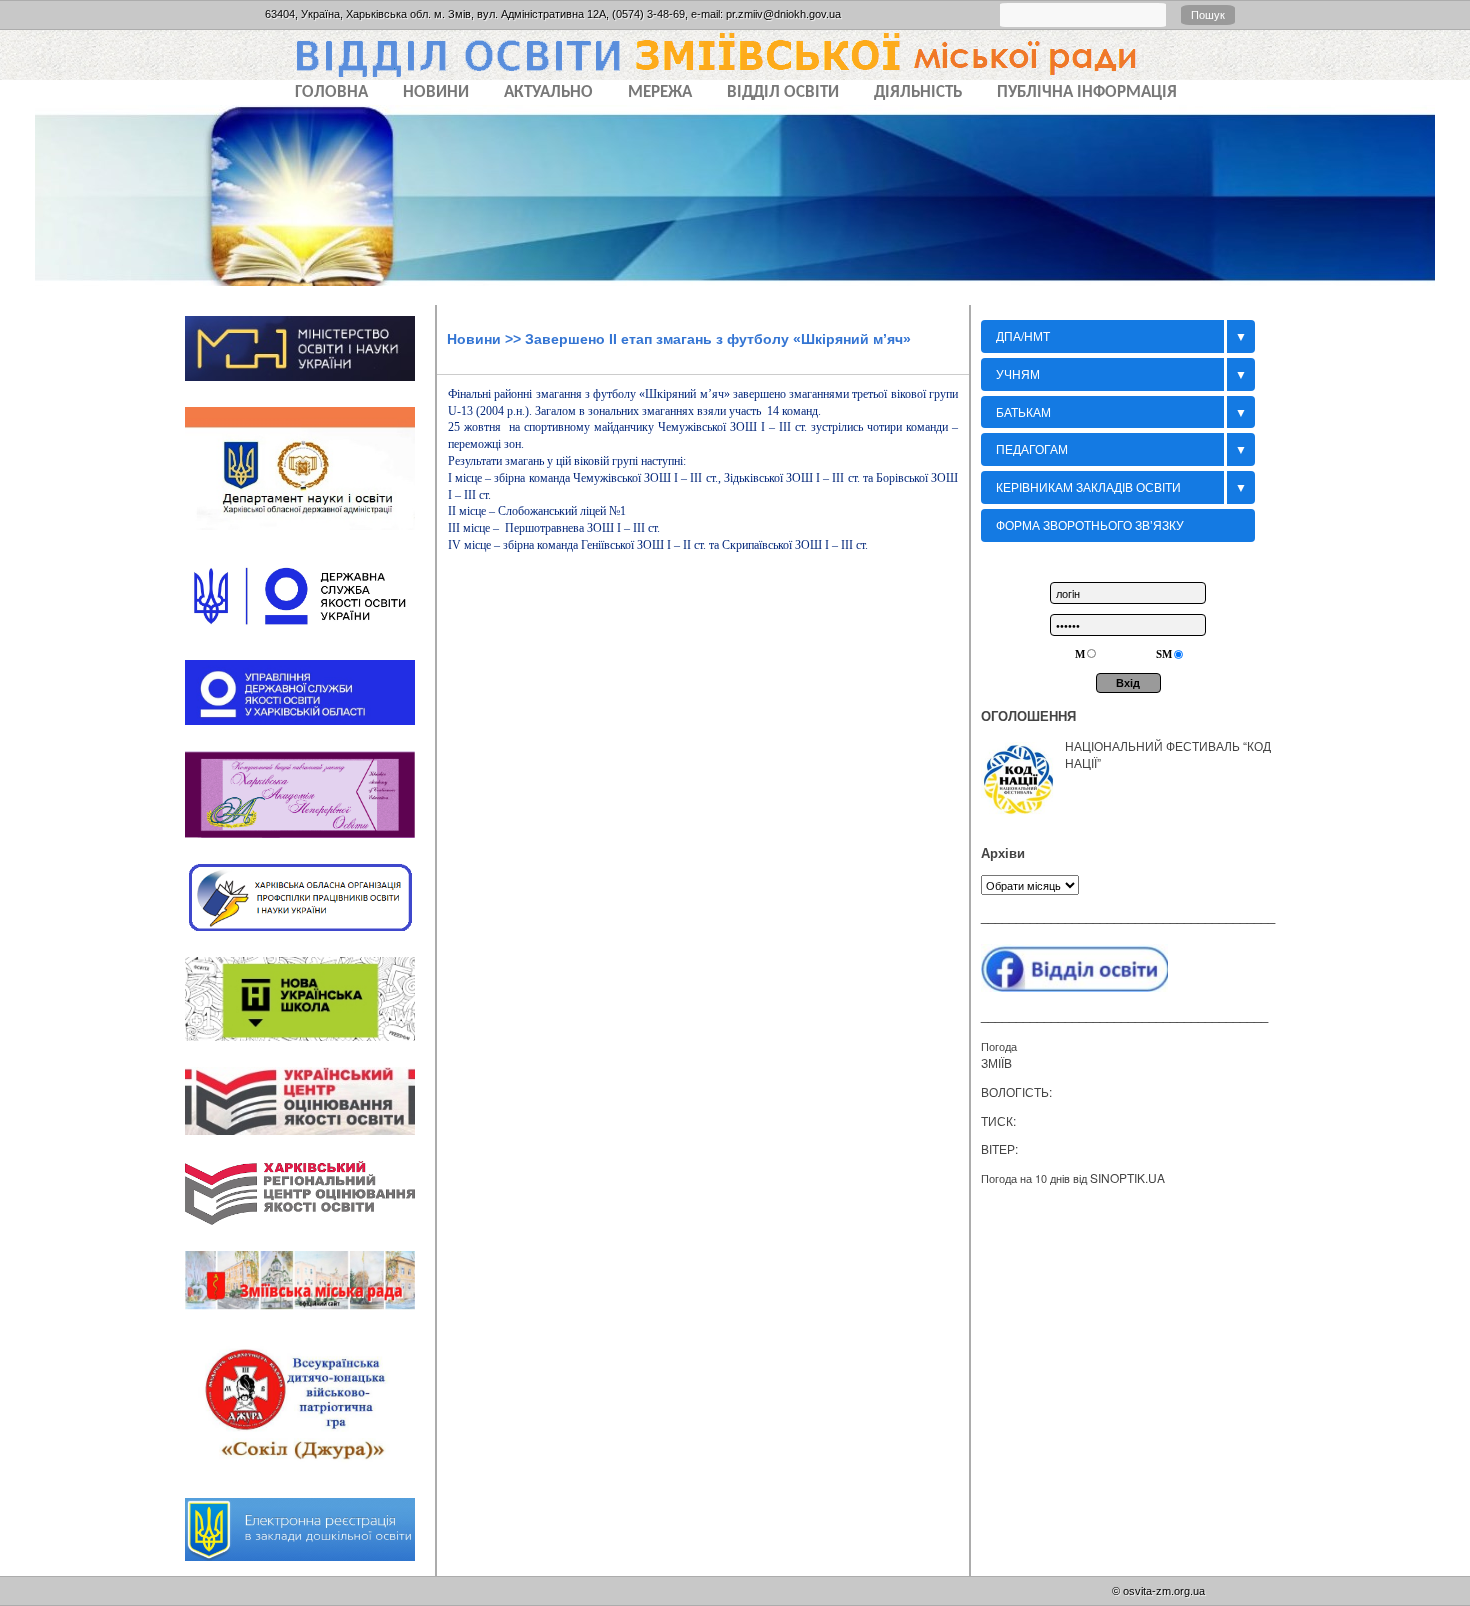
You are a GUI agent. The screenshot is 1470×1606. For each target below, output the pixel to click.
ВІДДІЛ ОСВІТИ (783, 92)
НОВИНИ (436, 92)
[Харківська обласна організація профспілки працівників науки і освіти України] (310, 937)
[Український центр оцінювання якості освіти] (310, 1141)
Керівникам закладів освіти (1088, 486)
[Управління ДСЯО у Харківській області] (310, 731)
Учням (1018, 373)
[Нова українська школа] (310, 1047)
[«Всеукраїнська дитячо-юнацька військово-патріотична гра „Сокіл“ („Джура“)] (310, 1479)
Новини (474, 339)
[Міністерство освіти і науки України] (310, 387)
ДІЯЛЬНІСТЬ (918, 92)
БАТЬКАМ (1023, 411)
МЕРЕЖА (660, 92)
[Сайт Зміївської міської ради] (310, 1317)
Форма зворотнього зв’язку (1090, 524)
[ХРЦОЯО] (310, 1232)
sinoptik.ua (1127, 1177)
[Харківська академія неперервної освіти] (310, 844)
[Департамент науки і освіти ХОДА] (310, 537)
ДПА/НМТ (1023, 335)
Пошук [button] (1208, 15)
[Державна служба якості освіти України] (310, 641)
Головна (331, 92)
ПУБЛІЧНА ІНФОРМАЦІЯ (1087, 92)
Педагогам (1032, 448)
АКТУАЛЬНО (548, 92)
